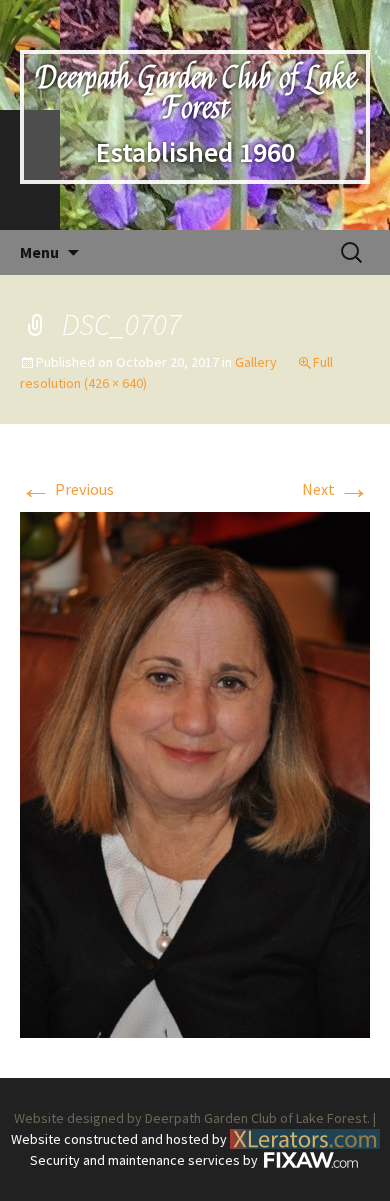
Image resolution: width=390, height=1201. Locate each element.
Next (336, 489)
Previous (67, 489)
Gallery (256, 362)
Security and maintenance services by (145, 1160)
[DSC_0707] (195, 773)
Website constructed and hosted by (120, 1139)
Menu (39, 252)
